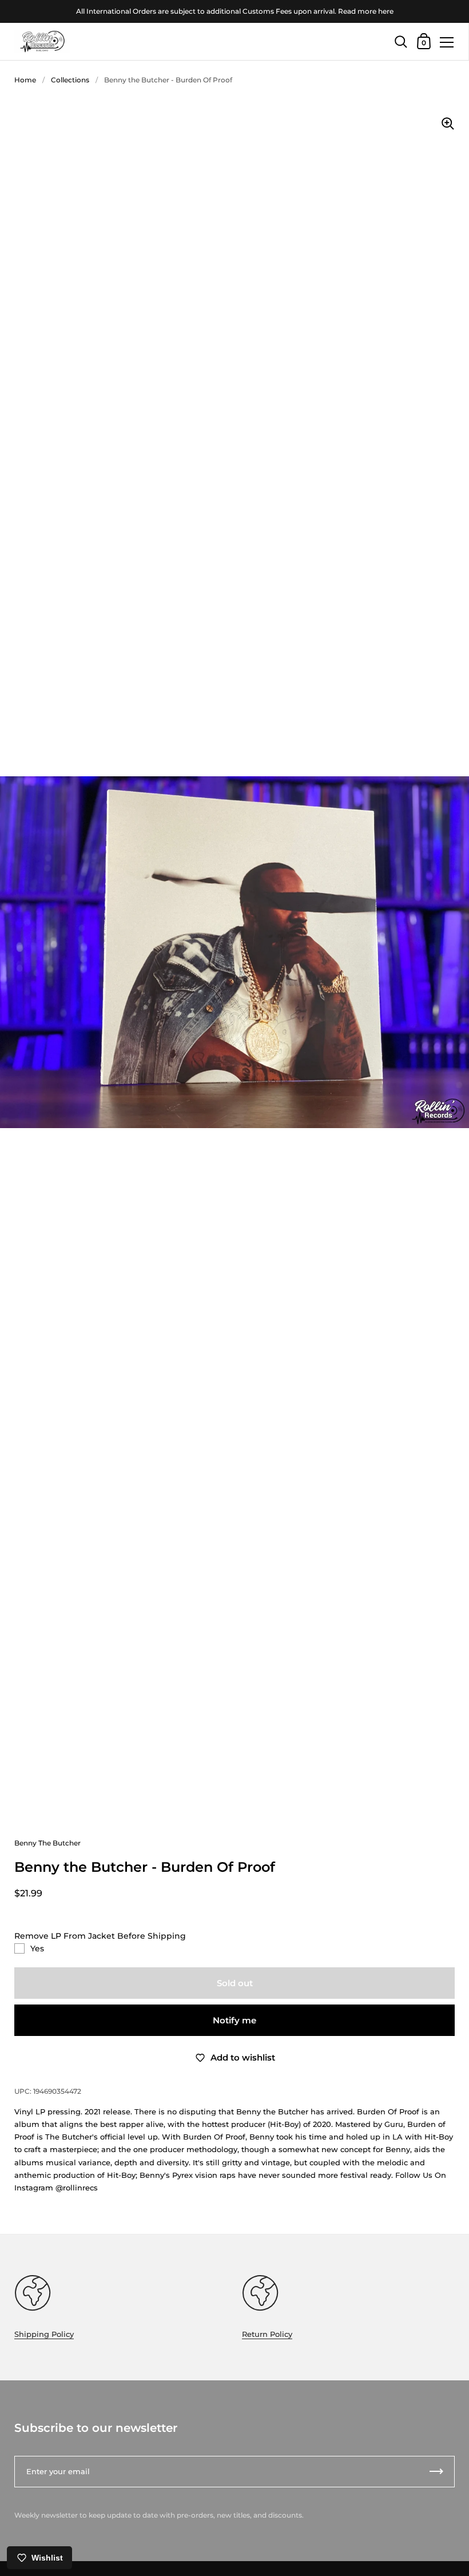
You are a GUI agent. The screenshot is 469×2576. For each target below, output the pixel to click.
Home (25, 80)
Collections (70, 80)
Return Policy (267, 2334)
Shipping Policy (44, 2334)
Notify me (234, 2020)
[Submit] (436, 2472)
